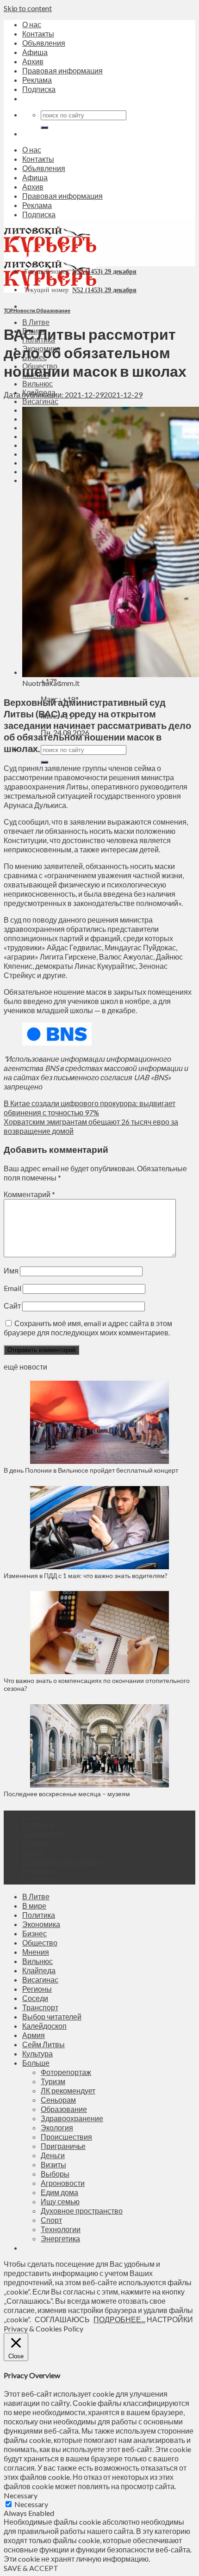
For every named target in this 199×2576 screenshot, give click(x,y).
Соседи (35, 1998)
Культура (37, 2053)
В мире (34, 1906)
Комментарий (29, 1194)
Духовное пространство (82, 2211)
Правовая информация (62, 70)
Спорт (51, 2220)
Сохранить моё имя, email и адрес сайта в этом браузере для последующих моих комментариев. (88, 1328)
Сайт (12, 1306)
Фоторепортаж (66, 2072)
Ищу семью (60, 2201)
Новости (24, 310)
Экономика (41, 1924)
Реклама (37, 80)
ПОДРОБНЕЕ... (119, 2319)
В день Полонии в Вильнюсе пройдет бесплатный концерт (91, 1470)
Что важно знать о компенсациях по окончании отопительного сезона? (97, 1684)
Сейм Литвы (44, 2044)
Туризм (53, 2081)
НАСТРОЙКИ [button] (170, 2319)
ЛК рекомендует (68, 2090)
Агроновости (63, 2183)
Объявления (44, 43)
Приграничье (63, 2146)
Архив (33, 61)
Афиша (35, 52)
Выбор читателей (52, 2016)
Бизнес (34, 1933)
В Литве (36, 322)
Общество (40, 1943)
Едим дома (59, 2192)
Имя (11, 1270)
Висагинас (40, 401)
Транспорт (40, 2007)
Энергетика (60, 2238)
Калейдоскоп (44, 2026)
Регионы (37, 1989)
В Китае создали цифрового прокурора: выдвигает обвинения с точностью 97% (90, 1108)
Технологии (61, 2229)
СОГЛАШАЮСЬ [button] (62, 2319)
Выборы (55, 2174)
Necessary (31, 2504)
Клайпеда (39, 1970)
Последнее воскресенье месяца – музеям (68, 1794)
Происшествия (66, 2137)
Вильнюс (37, 383)
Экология (57, 2127)
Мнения (36, 1952)
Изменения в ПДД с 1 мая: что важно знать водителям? (86, 1576)
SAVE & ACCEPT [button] (31, 2568)
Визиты (53, 2164)
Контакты (38, 34)
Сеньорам (58, 2100)
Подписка (39, 89)
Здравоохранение (72, 2118)
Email (12, 1288)
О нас (32, 24)
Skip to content (28, 8)
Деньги (53, 2155)
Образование (53, 310)
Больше (36, 2063)
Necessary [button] (21, 2495)
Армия (34, 2035)
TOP (8, 310)
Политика (39, 1915)
